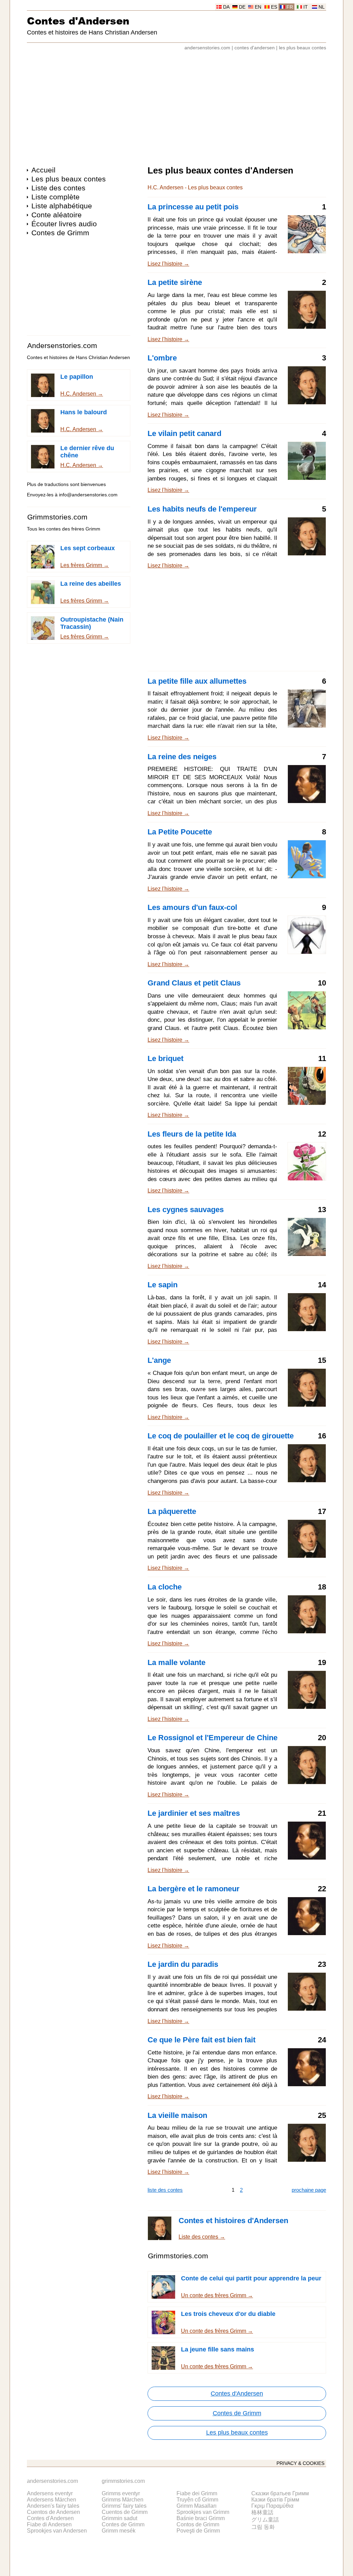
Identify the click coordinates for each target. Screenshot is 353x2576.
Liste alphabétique (62, 206)
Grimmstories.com (57, 517)
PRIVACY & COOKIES (300, 2463)
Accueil (43, 170)
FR (290, 7)
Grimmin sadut (119, 2518)
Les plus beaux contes (69, 179)
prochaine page (309, 2190)
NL (322, 7)
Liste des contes (58, 188)
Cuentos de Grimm (125, 2512)
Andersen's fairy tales (53, 2506)
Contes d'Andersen (78, 21)
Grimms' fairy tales (124, 2506)
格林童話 (262, 2512)
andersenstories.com (207, 48)
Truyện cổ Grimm (197, 2500)
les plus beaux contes (302, 48)
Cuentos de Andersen (53, 2512)
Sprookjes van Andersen (57, 2531)
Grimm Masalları (196, 2506)
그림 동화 (263, 2527)
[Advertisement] (176, 105)
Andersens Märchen (52, 2500)
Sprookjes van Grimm (203, 2512)
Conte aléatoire (57, 215)
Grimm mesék (119, 2531)
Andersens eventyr (50, 2493)
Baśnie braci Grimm (201, 2518)
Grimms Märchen (123, 2500)
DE (242, 7)
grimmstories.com (123, 2481)
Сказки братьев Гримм (280, 2493)
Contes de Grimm (60, 233)
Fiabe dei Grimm (197, 2493)
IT (306, 7)
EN (258, 7)
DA (226, 7)
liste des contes (165, 2190)
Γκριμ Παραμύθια (272, 2506)
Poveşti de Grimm (198, 2531)
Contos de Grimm (198, 2524)
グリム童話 (265, 2520)
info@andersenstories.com (88, 495)
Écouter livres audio (64, 224)
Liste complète (56, 197)
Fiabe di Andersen (49, 2524)
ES (274, 7)
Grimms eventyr (121, 2493)
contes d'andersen (255, 48)
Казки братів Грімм (275, 2500)
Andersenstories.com (62, 345)
